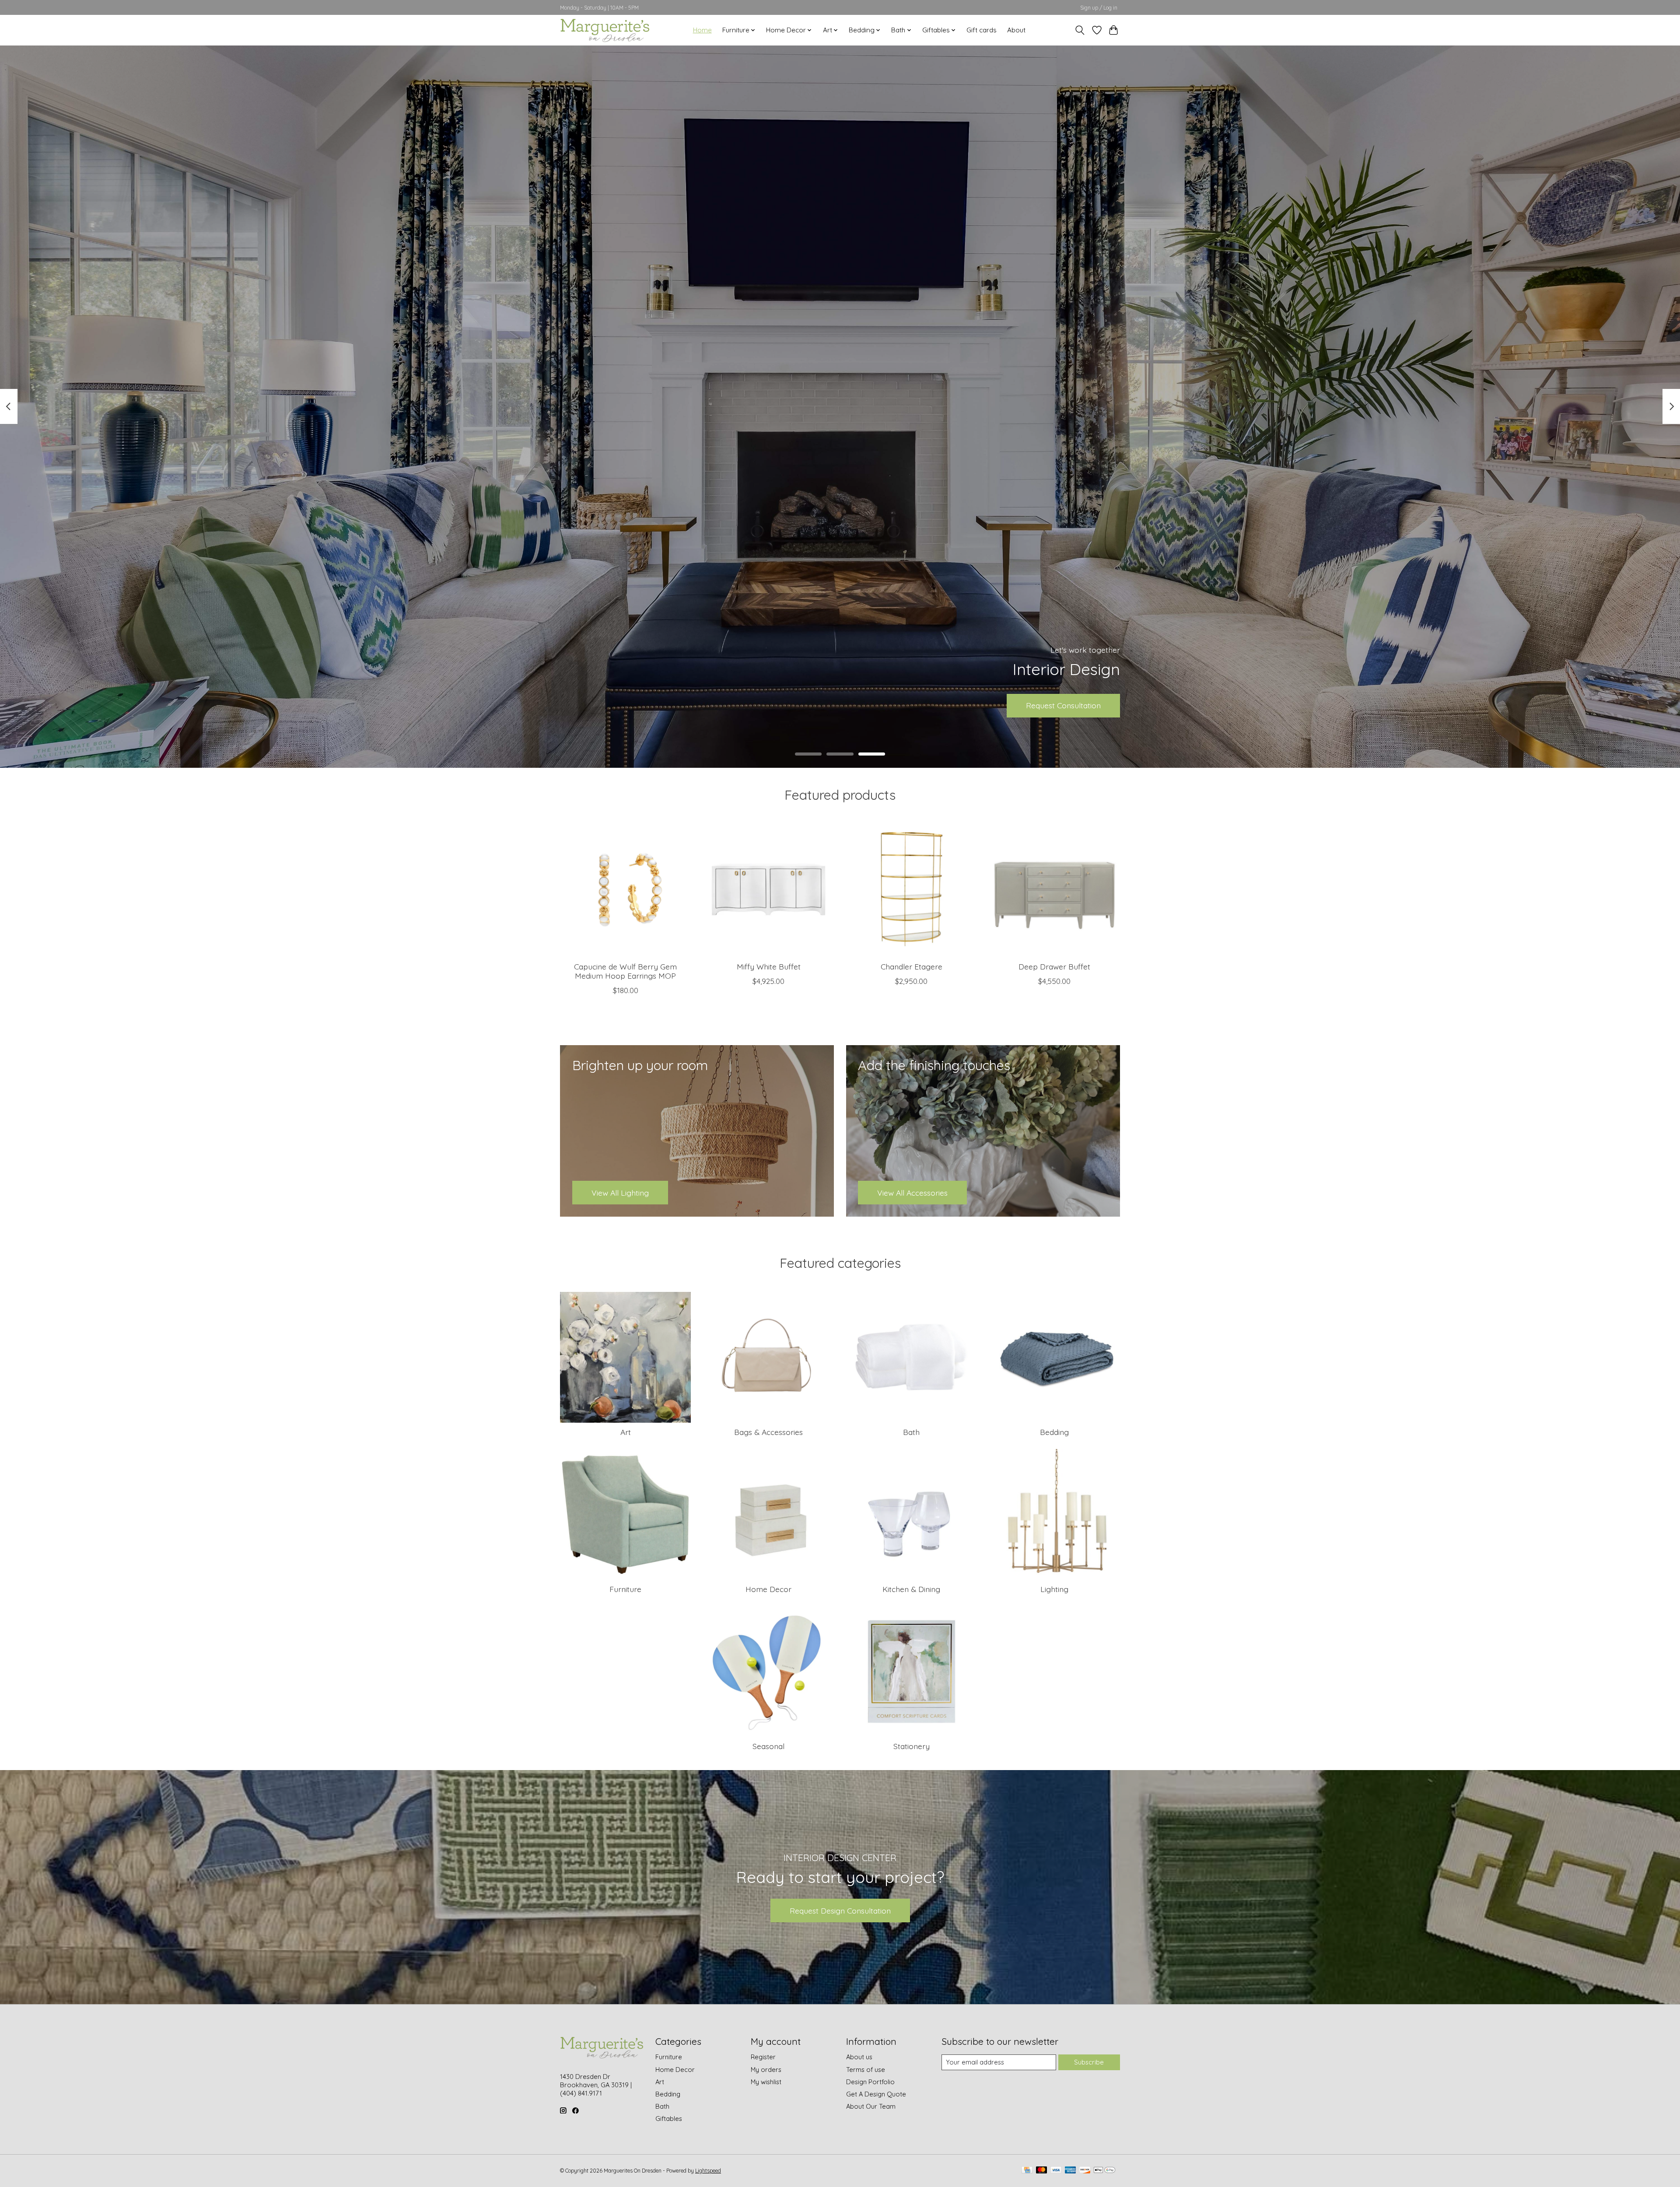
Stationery (912, 1746)
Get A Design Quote (876, 2094)
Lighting (1054, 1589)
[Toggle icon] (1080, 30)
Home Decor (768, 1589)
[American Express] (1071, 2171)
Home (702, 30)
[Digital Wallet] (1104, 2171)
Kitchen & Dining (911, 1589)
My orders (766, 2070)
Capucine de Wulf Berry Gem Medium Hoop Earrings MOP (625, 971)
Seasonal (768, 1746)
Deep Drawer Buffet (1054, 966)
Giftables (669, 2119)
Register (763, 2057)
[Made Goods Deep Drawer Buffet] (1055, 889)
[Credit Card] (1027, 2171)
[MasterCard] (1042, 2171)
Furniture (625, 1589)
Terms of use (866, 2070)
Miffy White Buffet (769, 966)
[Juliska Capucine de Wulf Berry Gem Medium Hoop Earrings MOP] (625, 889)
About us (859, 2057)
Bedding (1054, 1432)
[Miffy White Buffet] (768, 889)
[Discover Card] (1085, 2171)
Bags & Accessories (768, 1432)
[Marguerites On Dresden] (605, 30)
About (1016, 30)
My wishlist (766, 2082)
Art (626, 1432)
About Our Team (871, 2106)
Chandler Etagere (912, 966)
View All (840, 705)
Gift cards (982, 30)
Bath (911, 1432)
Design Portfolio (870, 2082)
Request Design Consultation (840, 1911)
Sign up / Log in (1099, 8)
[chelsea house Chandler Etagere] (912, 889)
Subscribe (1089, 2062)
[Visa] (1056, 2171)
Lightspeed (708, 2171)
